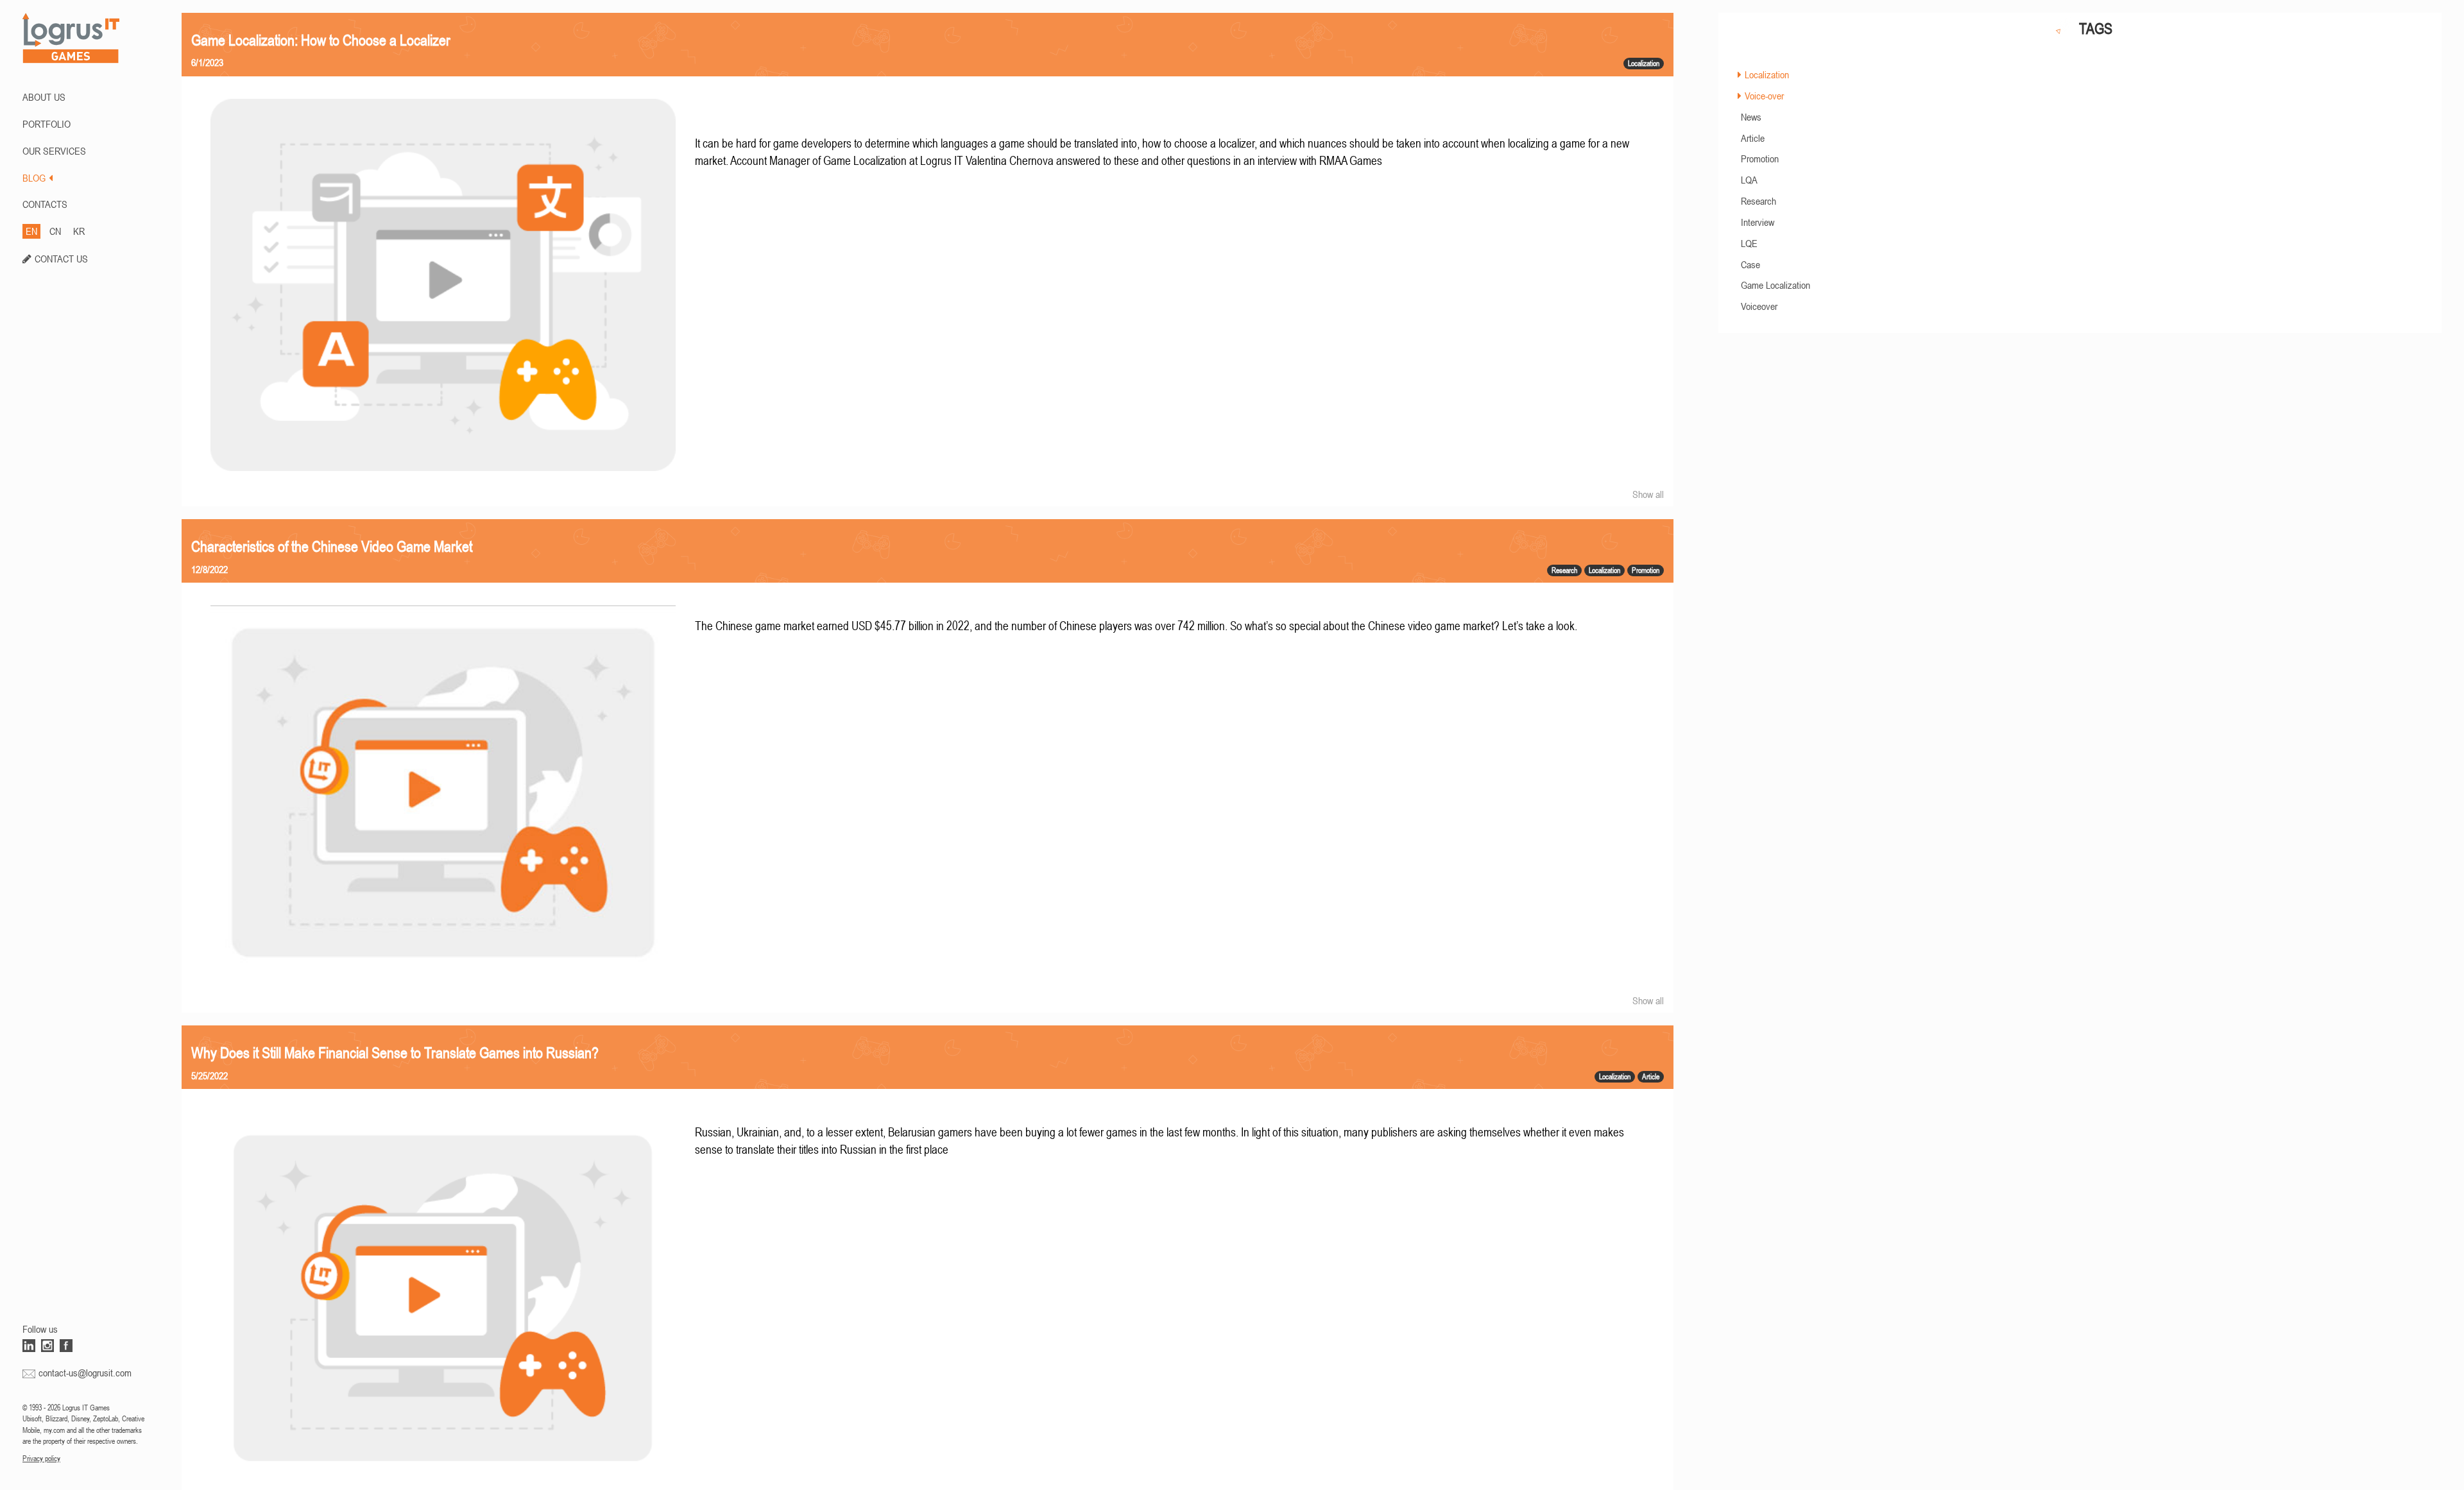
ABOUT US (44, 97)
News (1751, 117)
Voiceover (1759, 306)
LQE (1749, 243)
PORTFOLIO (47, 124)
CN (55, 231)
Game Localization (1775, 285)
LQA (1749, 180)
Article (1753, 138)
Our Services (54, 151)
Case (1750, 264)
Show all (1648, 494)
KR (79, 231)
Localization (1767, 74)
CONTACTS (45, 204)
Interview (1758, 222)
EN (31, 231)
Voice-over (1764, 96)
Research (1758, 201)
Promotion (1760, 158)
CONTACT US (61, 259)
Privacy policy (41, 1459)
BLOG (34, 178)
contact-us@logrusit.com (85, 1373)
